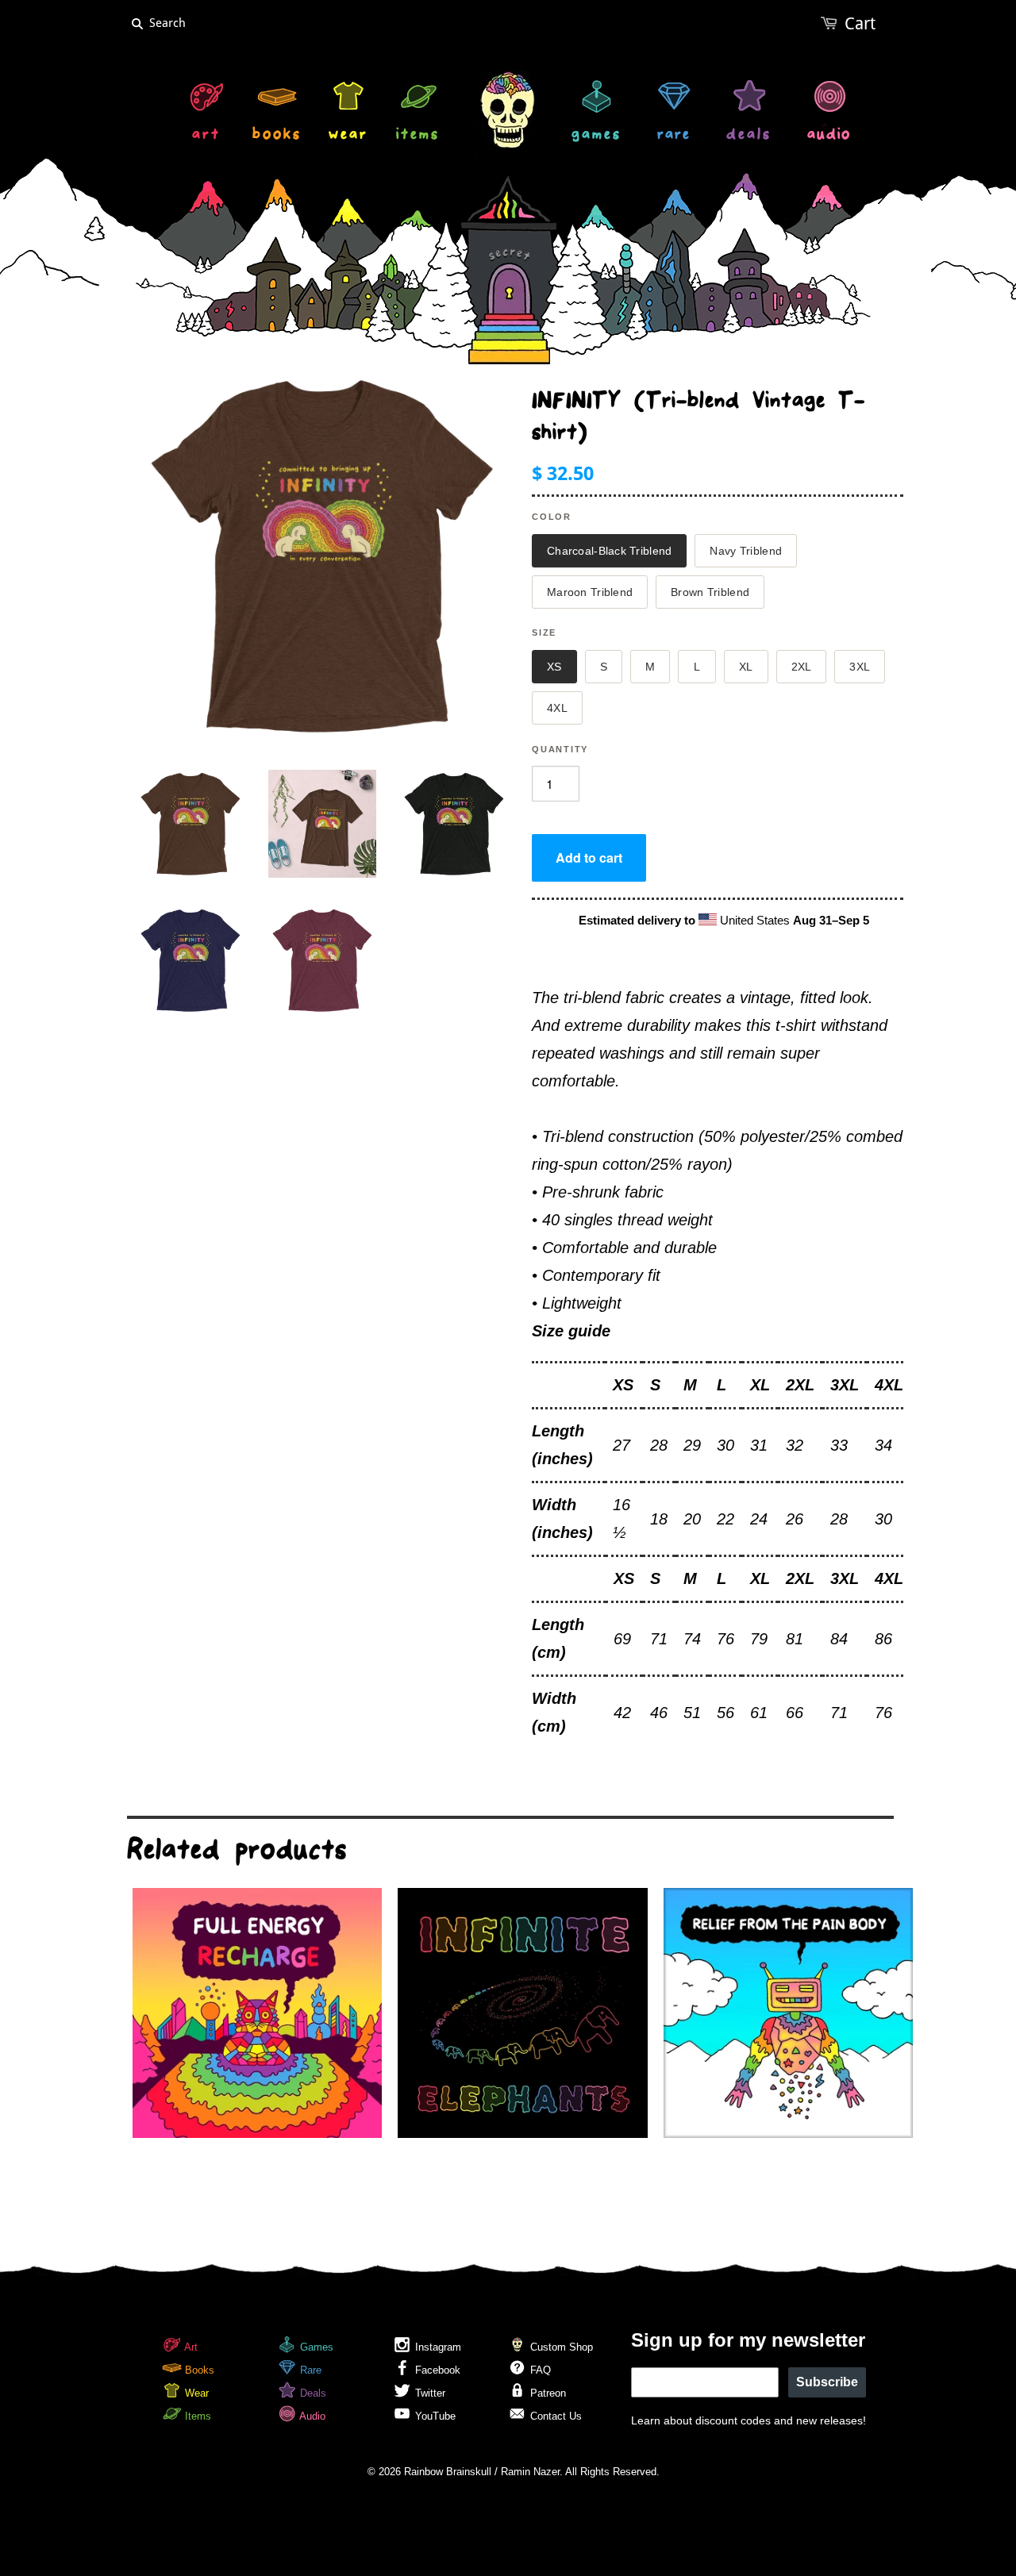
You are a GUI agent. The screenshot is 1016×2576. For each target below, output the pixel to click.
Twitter (429, 2393)
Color (552, 517)
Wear (195, 2393)
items (418, 136)
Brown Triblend (710, 592)
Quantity (560, 749)
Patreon (546, 2393)
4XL (557, 708)
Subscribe (827, 2382)
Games (315, 2347)
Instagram (437, 2347)
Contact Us (554, 2416)
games (597, 136)
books (277, 136)
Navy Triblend (746, 551)
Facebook (436, 2370)
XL (746, 667)
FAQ (539, 2370)
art (206, 136)
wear (348, 136)
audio (829, 136)
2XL (802, 667)
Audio (311, 2416)
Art (190, 2347)
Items (196, 2416)
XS (554, 667)
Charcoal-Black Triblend (609, 551)
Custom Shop (560, 2347)
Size (544, 632)
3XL (860, 667)
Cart (860, 23)
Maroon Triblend (590, 592)
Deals (312, 2393)
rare (674, 136)
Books (198, 2370)
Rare (309, 2370)
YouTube (434, 2416)
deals (749, 136)
